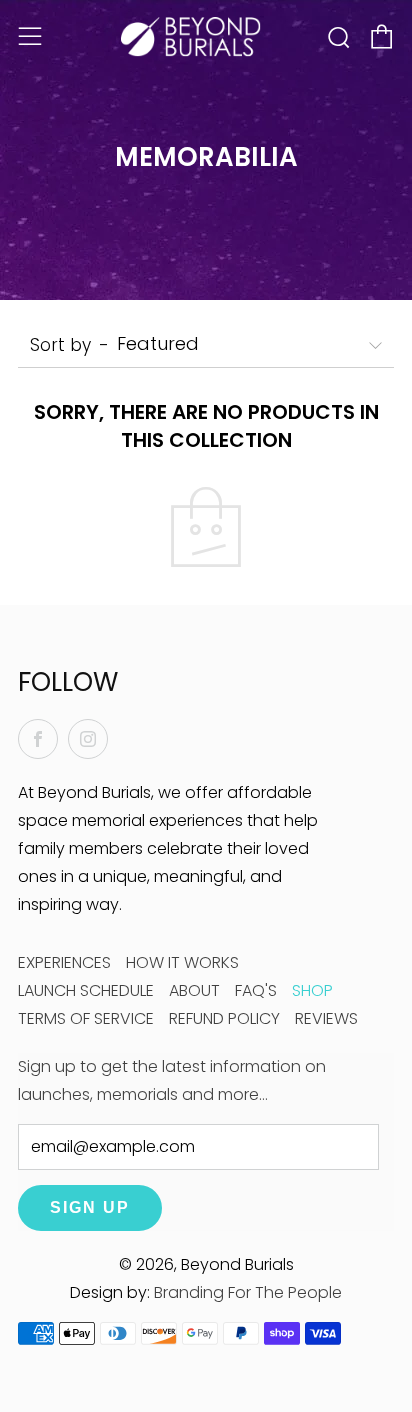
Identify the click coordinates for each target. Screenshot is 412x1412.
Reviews (326, 1018)
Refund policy (224, 1018)
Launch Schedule (86, 990)
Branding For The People (248, 1292)
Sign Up (90, 1207)
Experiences (64, 962)
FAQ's (256, 990)
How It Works (182, 962)
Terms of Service (86, 1018)
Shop (312, 990)
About (194, 990)
